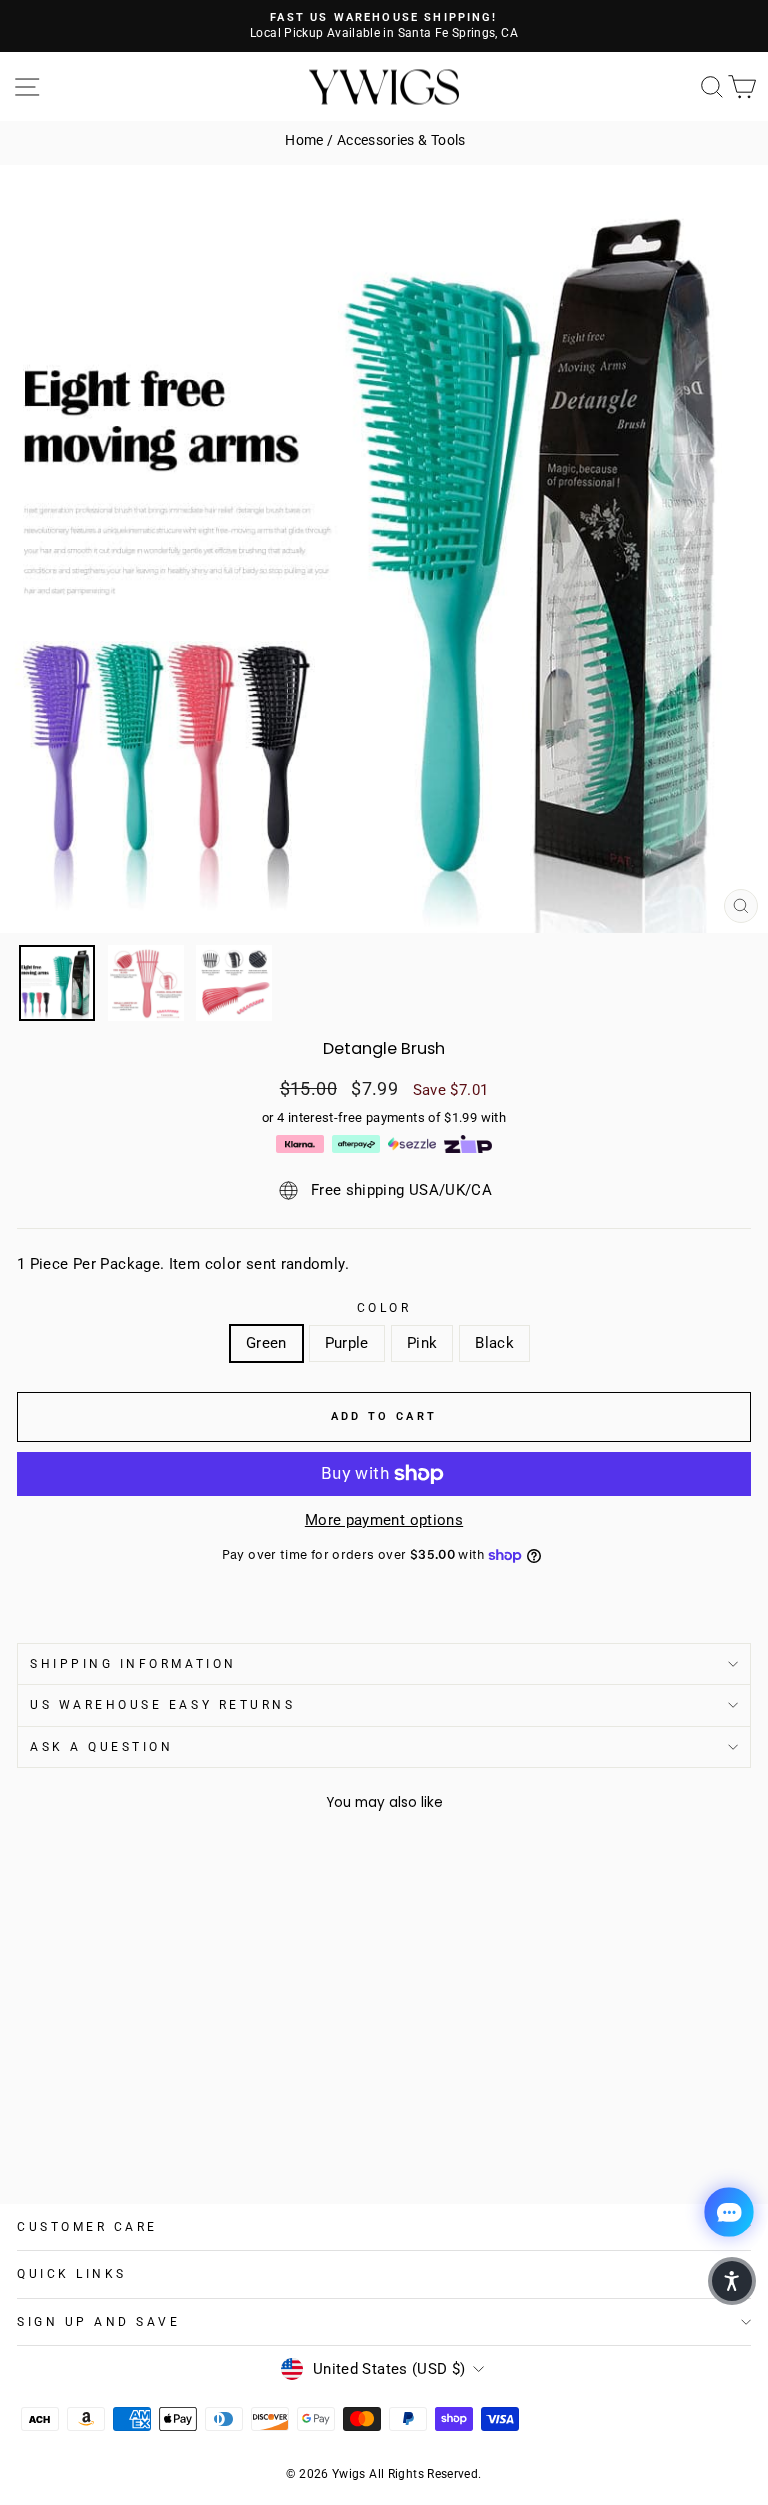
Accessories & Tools (401, 140)
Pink (422, 1343)
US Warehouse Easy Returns (162, 1705)
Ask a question (101, 1747)
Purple (347, 1343)
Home (304, 140)
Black (494, 1343)
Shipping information (133, 1664)
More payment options (384, 1520)
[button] (732, 2281)
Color (384, 1308)
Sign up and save (99, 2322)
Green (266, 1343)
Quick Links (72, 2274)
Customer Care (87, 2227)
